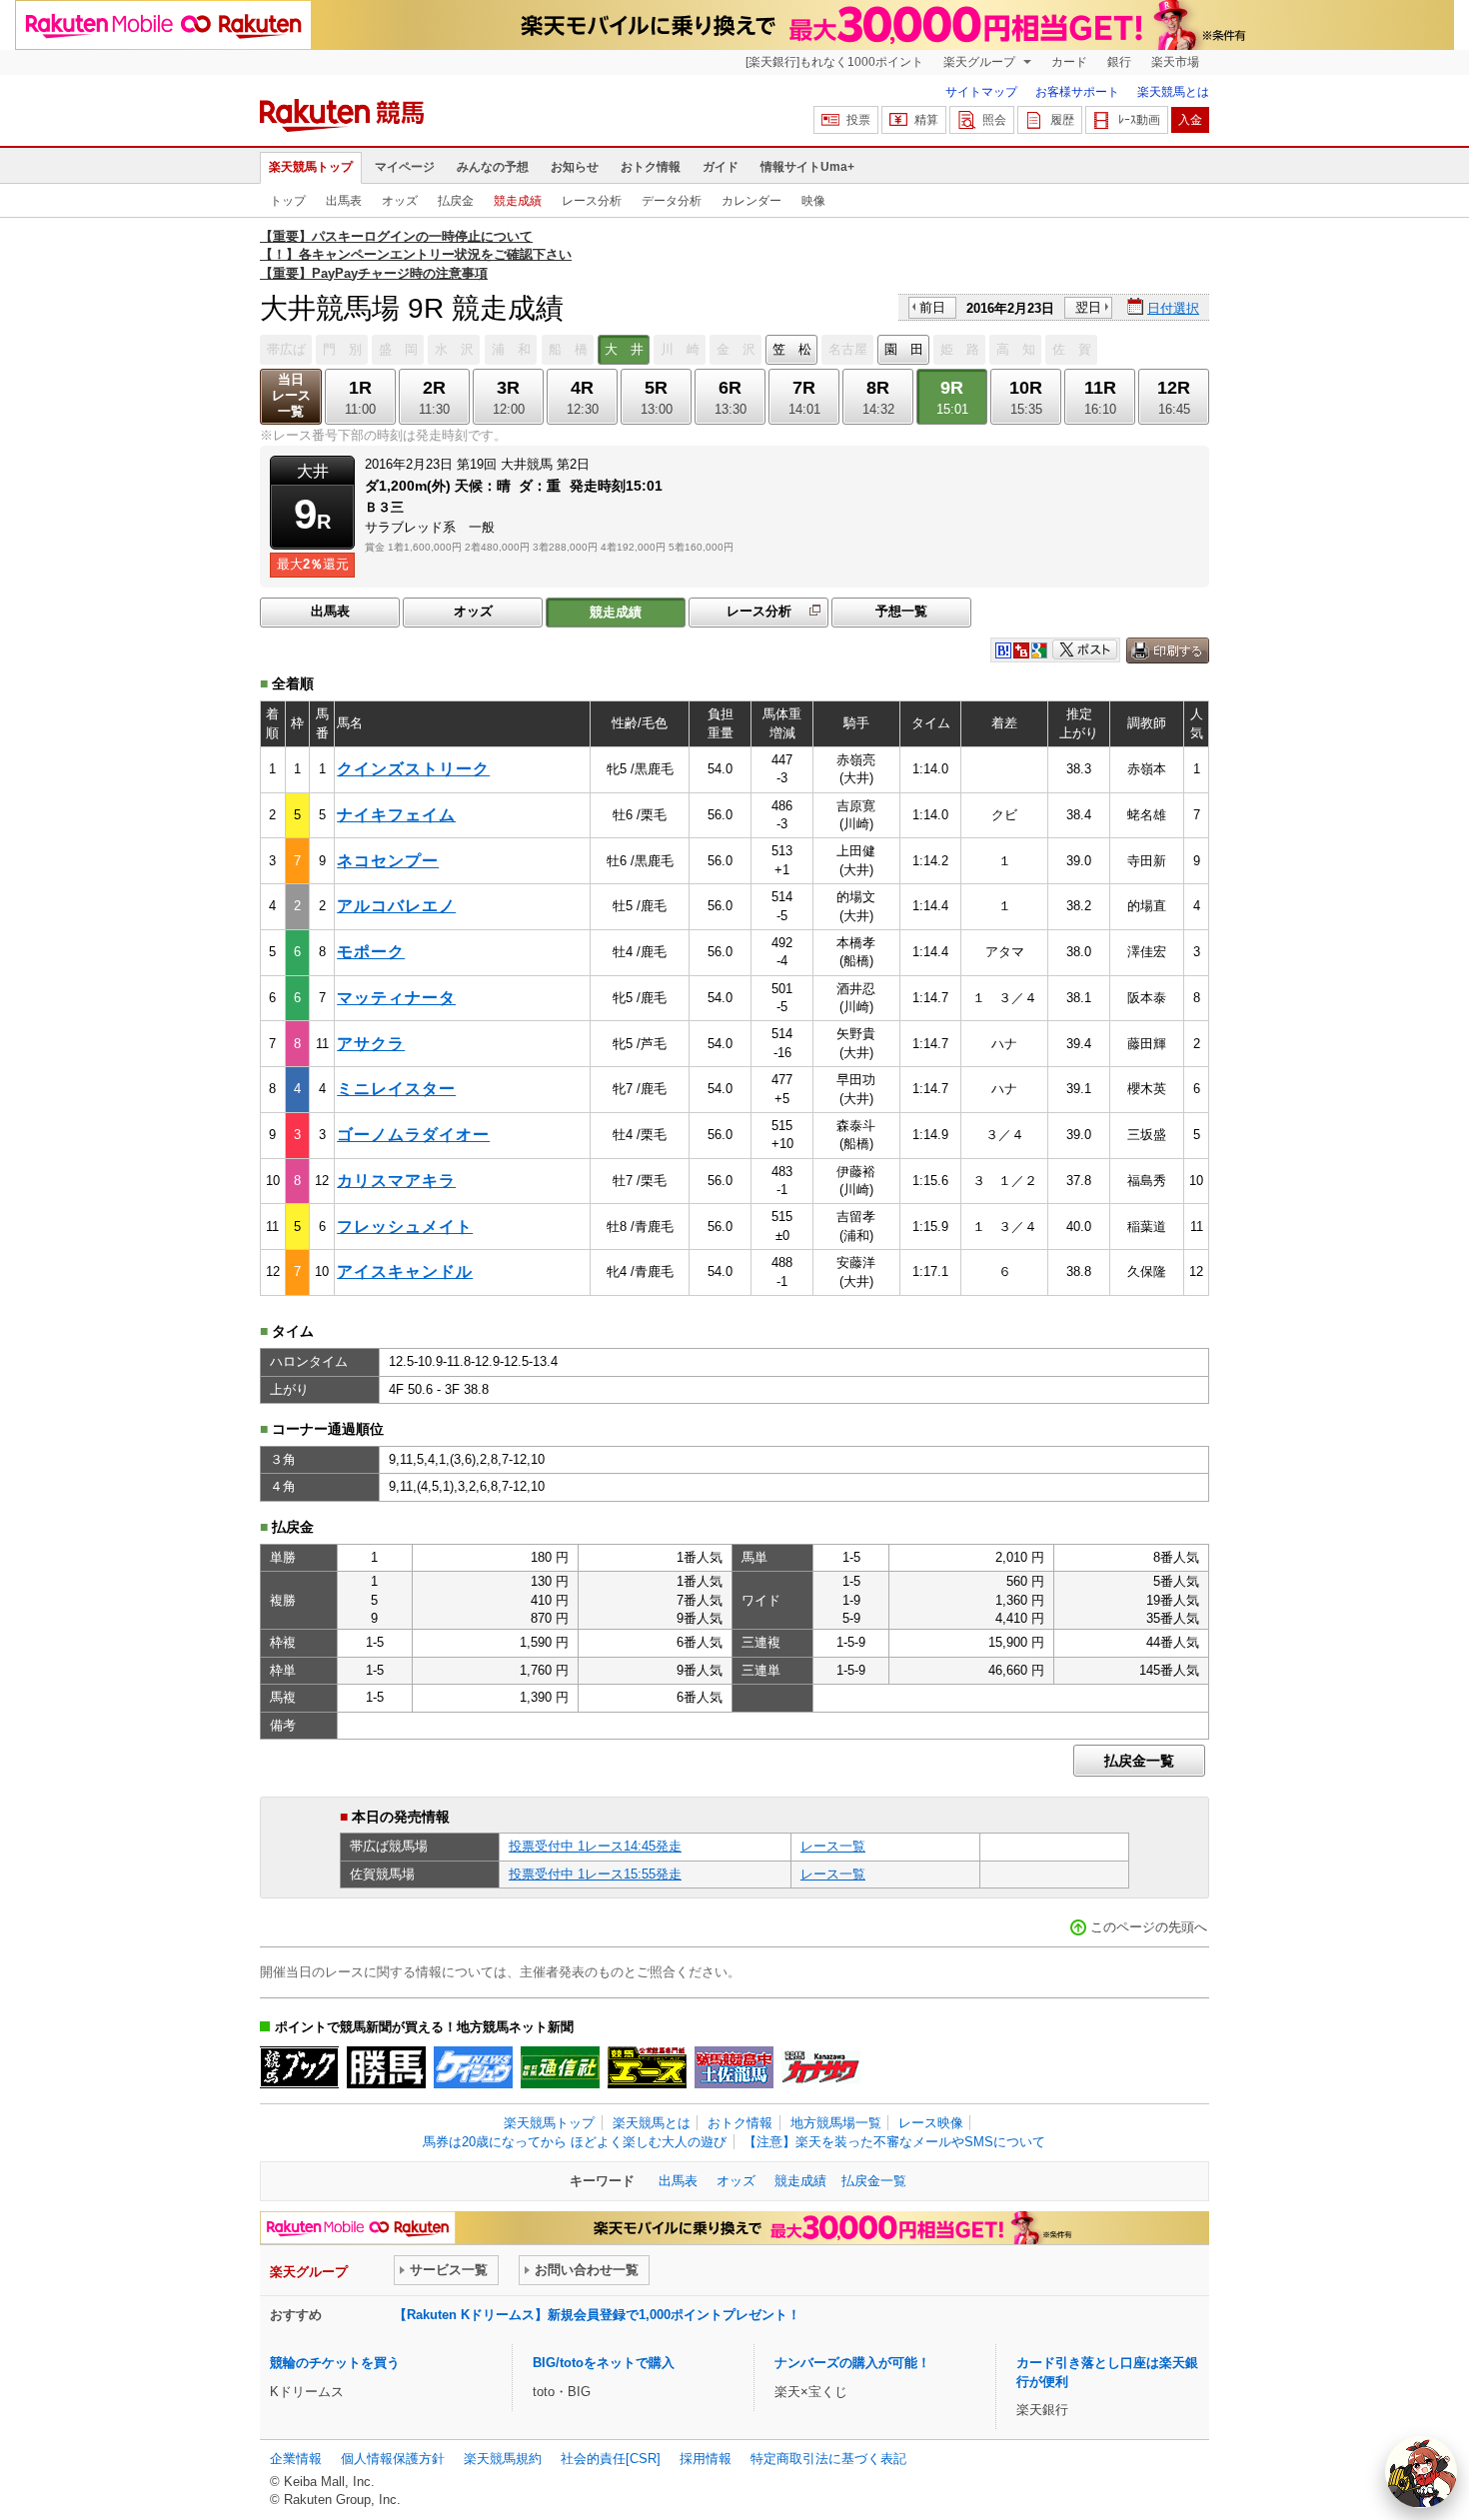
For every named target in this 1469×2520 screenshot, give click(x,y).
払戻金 (456, 201)
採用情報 (706, 2459)
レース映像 (931, 2123)
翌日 (1088, 307)
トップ (288, 201)
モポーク (371, 952)
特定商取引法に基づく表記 (828, 2459)
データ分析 (672, 201)
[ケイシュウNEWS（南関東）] (473, 2067)
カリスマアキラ (396, 1181)
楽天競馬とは (1173, 92)
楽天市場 (1175, 62)
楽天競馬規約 (503, 2459)
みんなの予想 (493, 167)
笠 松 (792, 349)
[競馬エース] (647, 2067)
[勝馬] (386, 2067)
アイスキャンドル (405, 1271)
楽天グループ (981, 62)
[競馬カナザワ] (821, 2067)
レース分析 (592, 201)
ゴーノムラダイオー (413, 1135)
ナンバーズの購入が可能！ (852, 2363)
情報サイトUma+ (807, 167)
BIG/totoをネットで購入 (604, 2363)
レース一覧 (833, 1846)
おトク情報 (651, 167)
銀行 (1119, 62)
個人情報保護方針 (393, 2459)
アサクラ (371, 1044)
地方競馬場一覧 (836, 2123)
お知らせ (575, 167)
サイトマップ (981, 92)
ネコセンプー (388, 861)
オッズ (400, 201)
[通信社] (560, 2067)
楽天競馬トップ (311, 167)
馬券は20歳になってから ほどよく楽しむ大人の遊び (575, 2142)
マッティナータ (396, 998)
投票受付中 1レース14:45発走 (595, 1846)
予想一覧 (901, 611)
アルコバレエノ (396, 906)
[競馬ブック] (299, 2067)
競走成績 (518, 201)
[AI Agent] (1421, 2472)
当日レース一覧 (291, 395)
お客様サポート (1077, 92)
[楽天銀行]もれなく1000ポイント (834, 62)
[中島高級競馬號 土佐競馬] (734, 2067)
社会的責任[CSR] (611, 2459)
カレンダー (751, 201)
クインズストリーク (413, 769)
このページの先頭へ (1149, 1927)
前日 (932, 307)
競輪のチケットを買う (335, 2363)
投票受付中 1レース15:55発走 (595, 1874)
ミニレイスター (396, 1089)
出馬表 (344, 201)
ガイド (721, 167)
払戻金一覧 (1139, 1761)
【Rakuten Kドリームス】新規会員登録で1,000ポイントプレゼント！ (597, 2315)
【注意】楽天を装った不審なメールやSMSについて (894, 2142)
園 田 (904, 349)
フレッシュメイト (405, 1227)
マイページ (405, 167)
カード (1069, 62)
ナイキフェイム (396, 815)
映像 (813, 201)
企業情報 (296, 2459)
